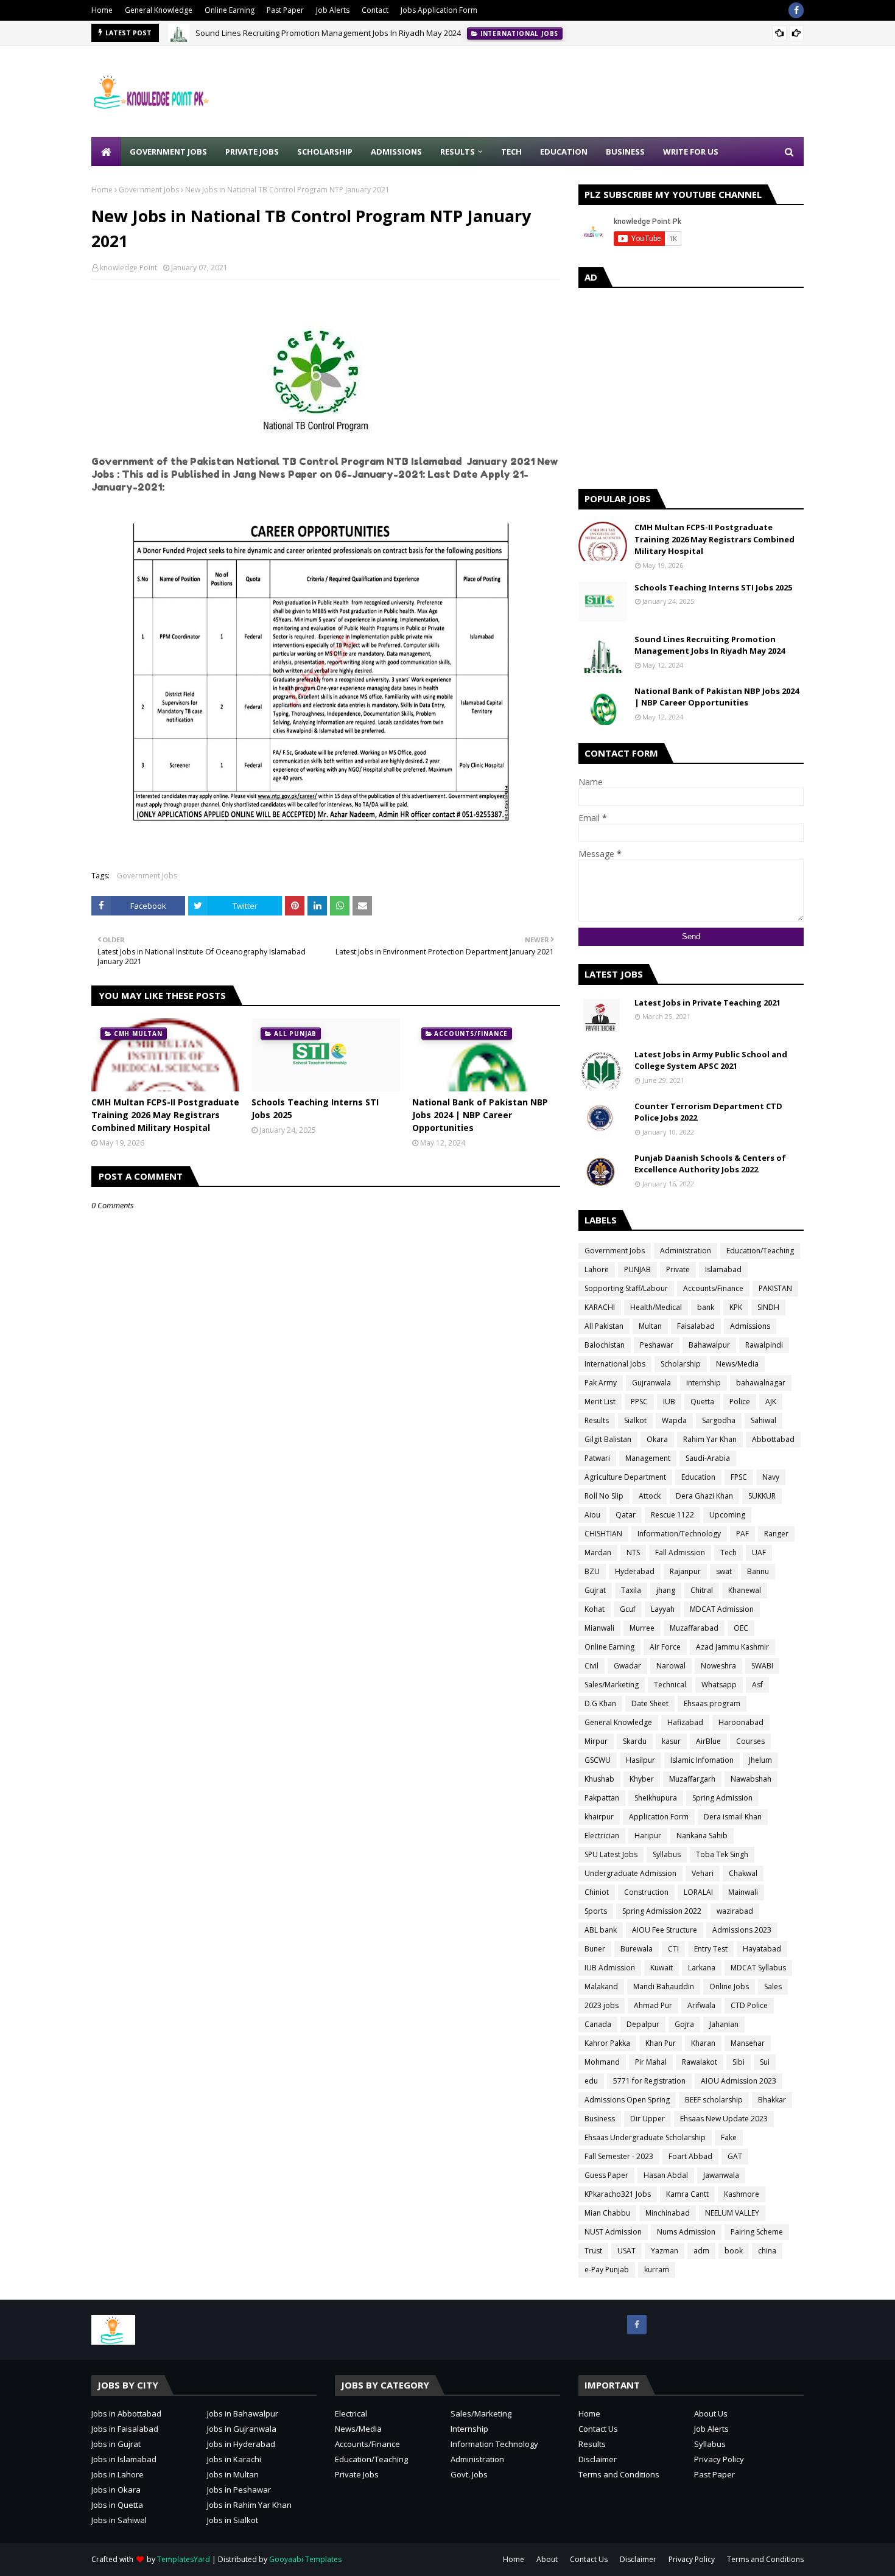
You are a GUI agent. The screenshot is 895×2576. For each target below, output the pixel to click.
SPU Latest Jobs (611, 1854)
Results (597, 1420)
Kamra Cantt (687, 2194)
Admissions (750, 1326)
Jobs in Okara (116, 2490)
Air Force (665, 1647)
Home (102, 10)
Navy (771, 1477)
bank (706, 1307)
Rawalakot (700, 2062)
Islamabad (723, 1269)
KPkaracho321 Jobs (618, 2194)
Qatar (626, 1515)
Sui (765, 2062)
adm (701, 2251)
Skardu (635, 1741)
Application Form (659, 1817)
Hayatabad (762, 1949)
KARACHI (600, 1307)
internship (704, 1383)
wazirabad (735, 1911)
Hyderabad (635, 1571)
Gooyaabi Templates (305, 2559)
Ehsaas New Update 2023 (724, 2119)
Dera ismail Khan (733, 1817)
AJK (771, 1402)
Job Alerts (333, 10)
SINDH (768, 1307)
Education (698, 1477)
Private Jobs (357, 2474)
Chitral (702, 1590)
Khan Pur (661, 2043)
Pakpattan (602, 1798)
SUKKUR (762, 1496)
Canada (598, 2024)
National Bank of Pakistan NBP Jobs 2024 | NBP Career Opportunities (480, 1115)
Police (740, 1402)
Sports (596, 1911)
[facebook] (796, 10)
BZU (592, 1571)
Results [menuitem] (458, 152)
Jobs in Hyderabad (241, 2444)
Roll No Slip (604, 1496)
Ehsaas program (712, 1703)
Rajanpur (685, 1571)
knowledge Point (128, 268)
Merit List (600, 1402)
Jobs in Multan (233, 2474)
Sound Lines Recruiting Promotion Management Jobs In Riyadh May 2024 (328, 33)
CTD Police (749, 2005)
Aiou (592, 1515)
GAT (735, 2156)
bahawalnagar (761, 1383)
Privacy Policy (719, 2459)
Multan (650, 1326)
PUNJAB (637, 1269)
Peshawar (657, 1345)
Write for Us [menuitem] (691, 152)
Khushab (599, 1779)
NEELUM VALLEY (732, 2213)
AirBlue (708, 1741)
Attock (650, 1496)
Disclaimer (598, 2459)
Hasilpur (641, 1760)
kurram (657, 2270)
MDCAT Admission (722, 1609)
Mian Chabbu (607, 2213)
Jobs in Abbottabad (126, 2413)
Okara (657, 1439)
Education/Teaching (760, 1251)
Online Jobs (729, 1986)
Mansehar (748, 2043)
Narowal (671, 1666)
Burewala (637, 1949)
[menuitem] (106, 152)
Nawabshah (751, 1779)
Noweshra (718, 1666)
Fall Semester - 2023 (619, 2156)
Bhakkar (772, 2100)
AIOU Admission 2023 (739, 2081)
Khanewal (745, 1590)
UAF (759, 1552)
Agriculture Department (625, 1477)
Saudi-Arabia (708, 1458)
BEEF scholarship (714, 2100)
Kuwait (662, 1968)
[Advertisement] (582, 91)
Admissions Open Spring (627, 2100)
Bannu (758, 1571)
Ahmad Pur (653, 2005)
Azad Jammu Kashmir (732, 1647)
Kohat (595, 1609)
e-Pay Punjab (607, 2270)
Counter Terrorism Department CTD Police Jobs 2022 (708, 1112)
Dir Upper (648, 2119)
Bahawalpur (709, 1345)
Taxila (631, 1590)
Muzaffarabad (694, 1628)
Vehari (703, 1873)
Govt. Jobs (469, 2474)
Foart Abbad (690, 2156)
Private (678, 1269)
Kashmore (742, 2194)
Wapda (674, 1420)
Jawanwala (721, 2175)
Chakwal (743, 1873)
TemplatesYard (184, 2559)
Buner (595, 1949)
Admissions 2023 (742, 1930)
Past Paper (285, 10)
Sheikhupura (656, 1798)
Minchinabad (668, 2213)
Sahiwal (763, 1420)
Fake (729, 2137)
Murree (642, 1628)
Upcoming (727, 1515)
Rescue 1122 (672, 1515)
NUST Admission (613, 2232)
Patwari (597, 1458)
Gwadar (627, 1666)
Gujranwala (651, 1383)
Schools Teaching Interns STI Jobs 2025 (315, 1108)
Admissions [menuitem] (396, 152)
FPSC (739, 1477)
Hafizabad (685, 1722)
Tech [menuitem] (511, 152)
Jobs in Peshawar (239, 2490)
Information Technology (494, 2444)
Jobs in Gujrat (116, 2444)
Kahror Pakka (607, 2043)
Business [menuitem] (625, 152)
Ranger (776, 1534)
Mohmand (602, 2062)
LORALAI (698, 1892)
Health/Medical (656, 1307)
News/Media (737, 1364)
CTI (673, 1949)
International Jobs (615, 1364)
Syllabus (667, 1854)
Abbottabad (773, 1439)
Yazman (665, 2251)
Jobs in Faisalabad (125, 2429)
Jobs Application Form (439, 10)
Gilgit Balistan (608, 1439)
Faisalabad (696, 1326)
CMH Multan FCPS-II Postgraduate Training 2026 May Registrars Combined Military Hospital (165, 1115)
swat (724, 1571)
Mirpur (596, 1741)
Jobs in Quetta (117, 2505)
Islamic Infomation (702, 1760)
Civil (591, 1666)
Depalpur (643, 2024)
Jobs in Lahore (118, 2474)
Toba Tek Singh (722, 1854)
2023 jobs (602, 2005)
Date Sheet (650, 1703)
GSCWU (598, 1760)
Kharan (703, 2043)
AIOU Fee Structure (665, 1930)
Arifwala (701, 2005)
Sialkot (635, 1420)
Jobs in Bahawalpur (243, 2413)
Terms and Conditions (619, 2474)
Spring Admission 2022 (662, 1911)
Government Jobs (149, 190)
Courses (750, 1741)
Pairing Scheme (757, 2232)
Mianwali (599, 1628)
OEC (741, 1628)
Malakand (601, 1986)
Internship (469, 2429)
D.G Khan (600, 1703)
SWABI (762, 1666)
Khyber (642, 1779)
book (734, 2251)
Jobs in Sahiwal (119, 2520)
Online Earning (230, 10)
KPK (736, 1307)
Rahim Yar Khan (710, 1439)
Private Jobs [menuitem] (252, 152)
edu (591, 2081)
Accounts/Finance (713, 1288)
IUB (669, 1402)
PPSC (639, 1402)
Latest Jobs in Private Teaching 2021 (707, 1003)
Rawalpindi (764, 1345)
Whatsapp (719, 1685)
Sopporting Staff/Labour (626, 1288)
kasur (671, 1741)
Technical (670, 1685)
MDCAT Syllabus (758, 1968)
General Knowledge (159, 10)
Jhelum (760, 1760)
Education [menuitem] (564, 152)
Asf (757, 1685)
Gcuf (628, 1609)
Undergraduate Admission (630, 1873)
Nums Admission (686, 2232)
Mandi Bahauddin (664, 1986)
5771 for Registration (649, 2081)
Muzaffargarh (692, 1779)
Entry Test (711, 1949)
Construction (646, 1892)
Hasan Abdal (666, 2175)
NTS (633, 1552)
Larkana (702, 1968)
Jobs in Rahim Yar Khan (249, 2505)
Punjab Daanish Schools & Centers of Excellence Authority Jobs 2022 (710, 1164)
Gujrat (595, 1590)
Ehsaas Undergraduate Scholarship (645, 2137)
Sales (773, 1986)
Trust (593, 2251)
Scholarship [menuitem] (325, 152)
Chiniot (597, 1892)
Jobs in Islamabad (124, 2459)
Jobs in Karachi (234, 2459)
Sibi (739, 2062)
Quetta (702, 1402)
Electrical (351, 2413)
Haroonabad (741, 1722)
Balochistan (605, 1345)
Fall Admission (680, 1552)
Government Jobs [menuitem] (168, 152)
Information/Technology (679, 1534)
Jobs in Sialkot (233, 2520)
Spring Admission (722, 1798)
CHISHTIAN (603, 1534)
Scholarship (681, 1364)
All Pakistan (604, 1326)
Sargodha (719, 1420)
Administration (686, 1251)
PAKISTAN (775, 1288)
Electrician (602, 1836)
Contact (375, 10)
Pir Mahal (651, 2062)
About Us (711, 2413)
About (547, 2559)
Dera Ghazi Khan (704, 1496)
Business (600, 2119)
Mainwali (743, 1892)
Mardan (598, 1552)
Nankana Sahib (702, 1836)
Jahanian (724, 2024)
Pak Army (601, 1383)
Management (648, 1458)
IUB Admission (610, 1968)
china (767, 2251)
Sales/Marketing (612, 1685)
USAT (626, 2251)
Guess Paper (606, 2175)
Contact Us (598, 2429)
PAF (742, 1534)
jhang (666, 1590)
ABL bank (601, 1930)
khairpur (599, 1817)
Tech (728, 1552)
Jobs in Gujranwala (242, 2429)
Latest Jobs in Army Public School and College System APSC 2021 (711, 1060)
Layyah (663, 1609)
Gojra (684, 2024)
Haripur (648, 1836)
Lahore (597, 1269)
